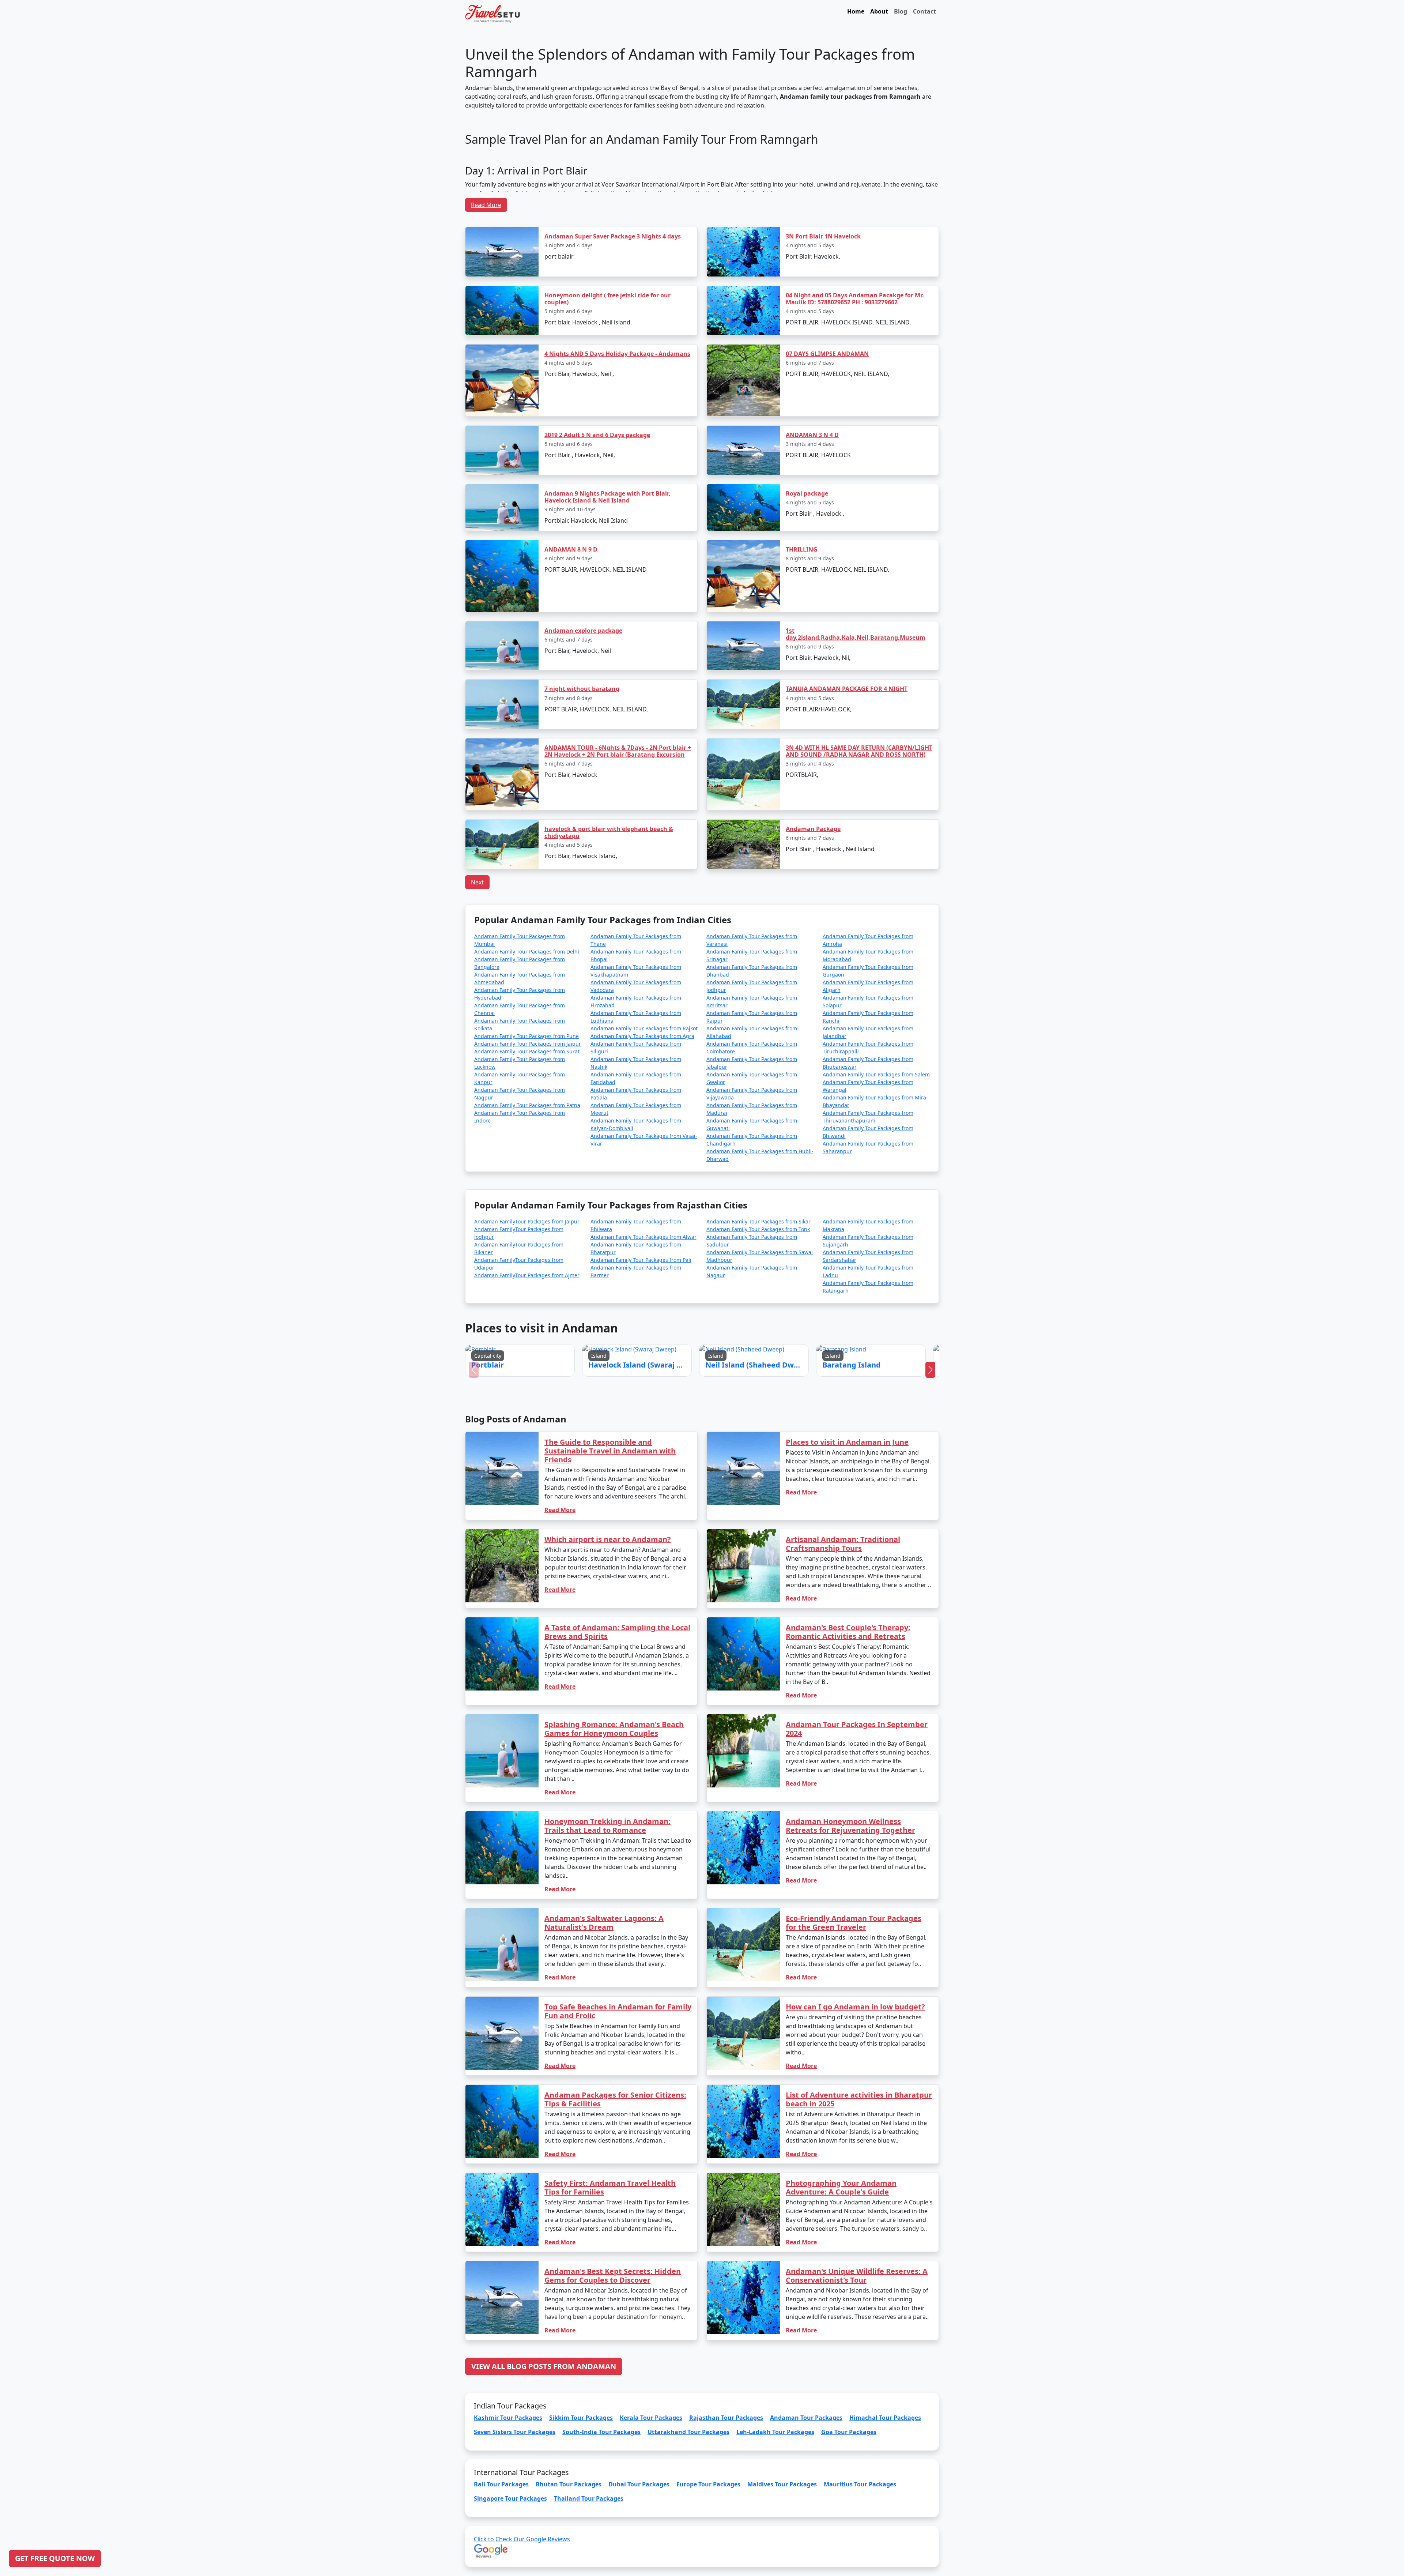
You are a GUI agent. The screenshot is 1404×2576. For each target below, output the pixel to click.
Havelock (681, 1300)
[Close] (784, 1210)
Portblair (645, 1300)
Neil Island (718, 1300)
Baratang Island (757, 1300)
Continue (647, 1321)
